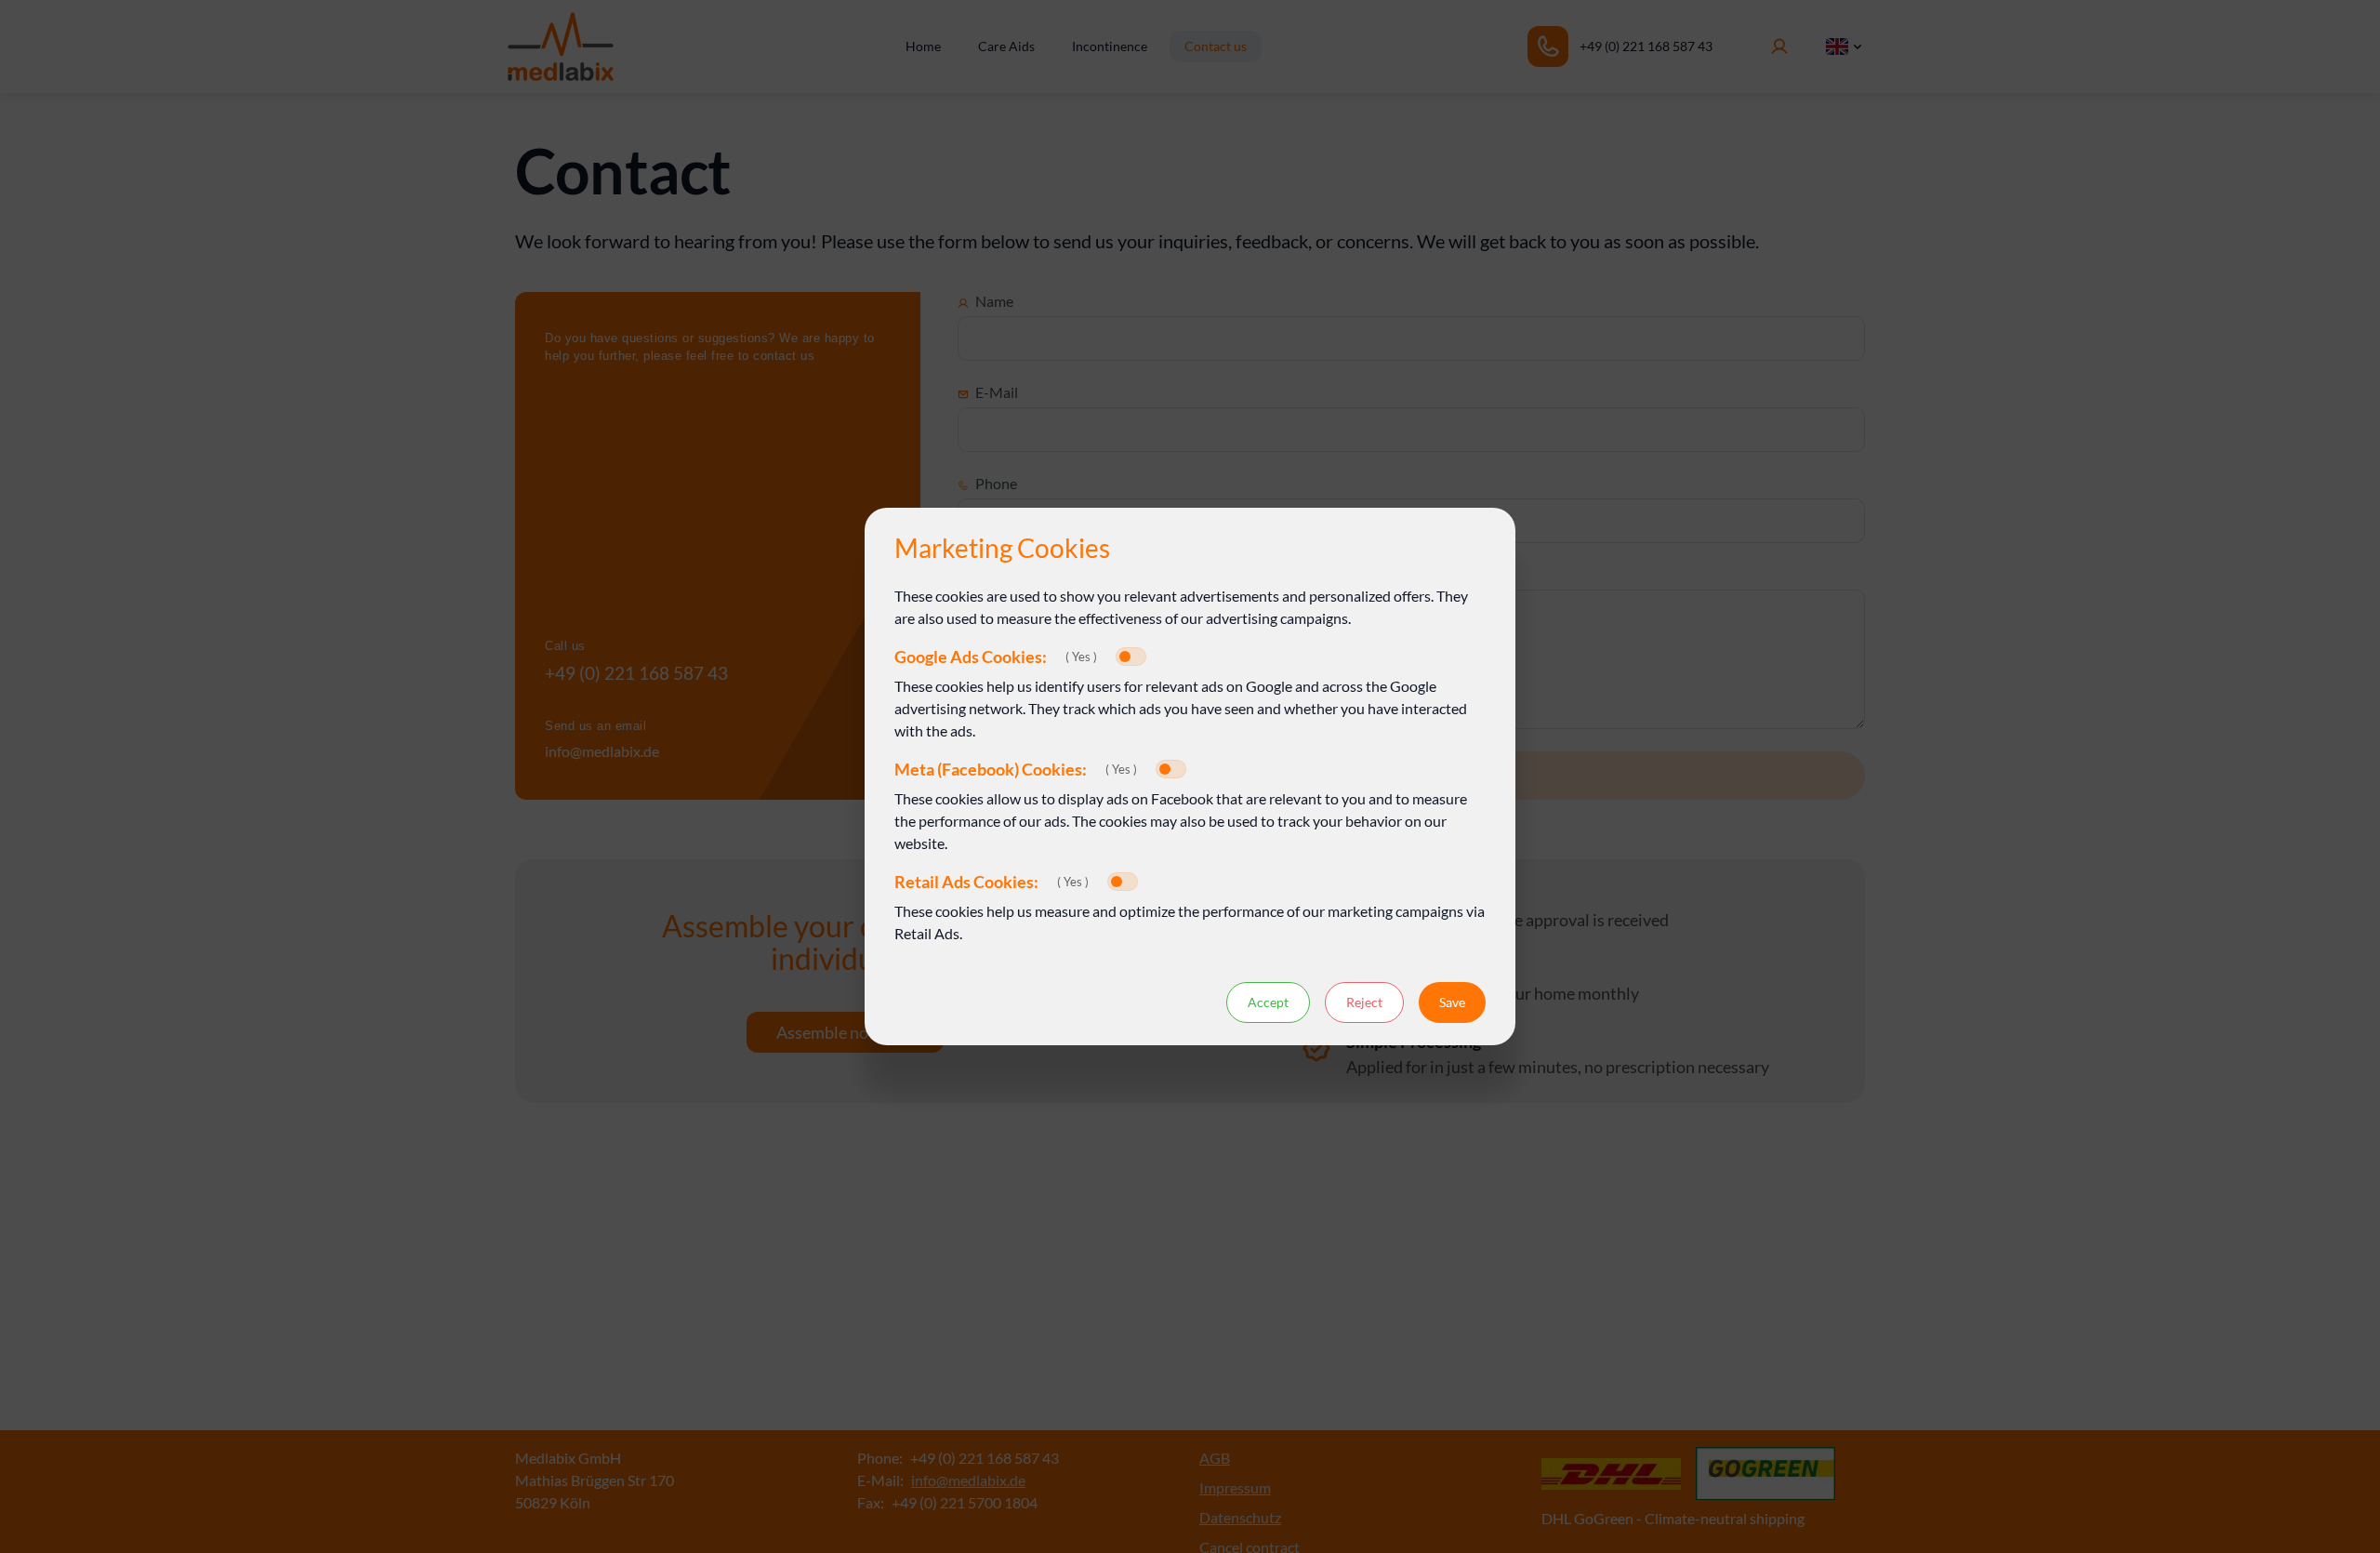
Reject (1364, 1002)
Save (1452, 1002)
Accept (1268, 1002)
